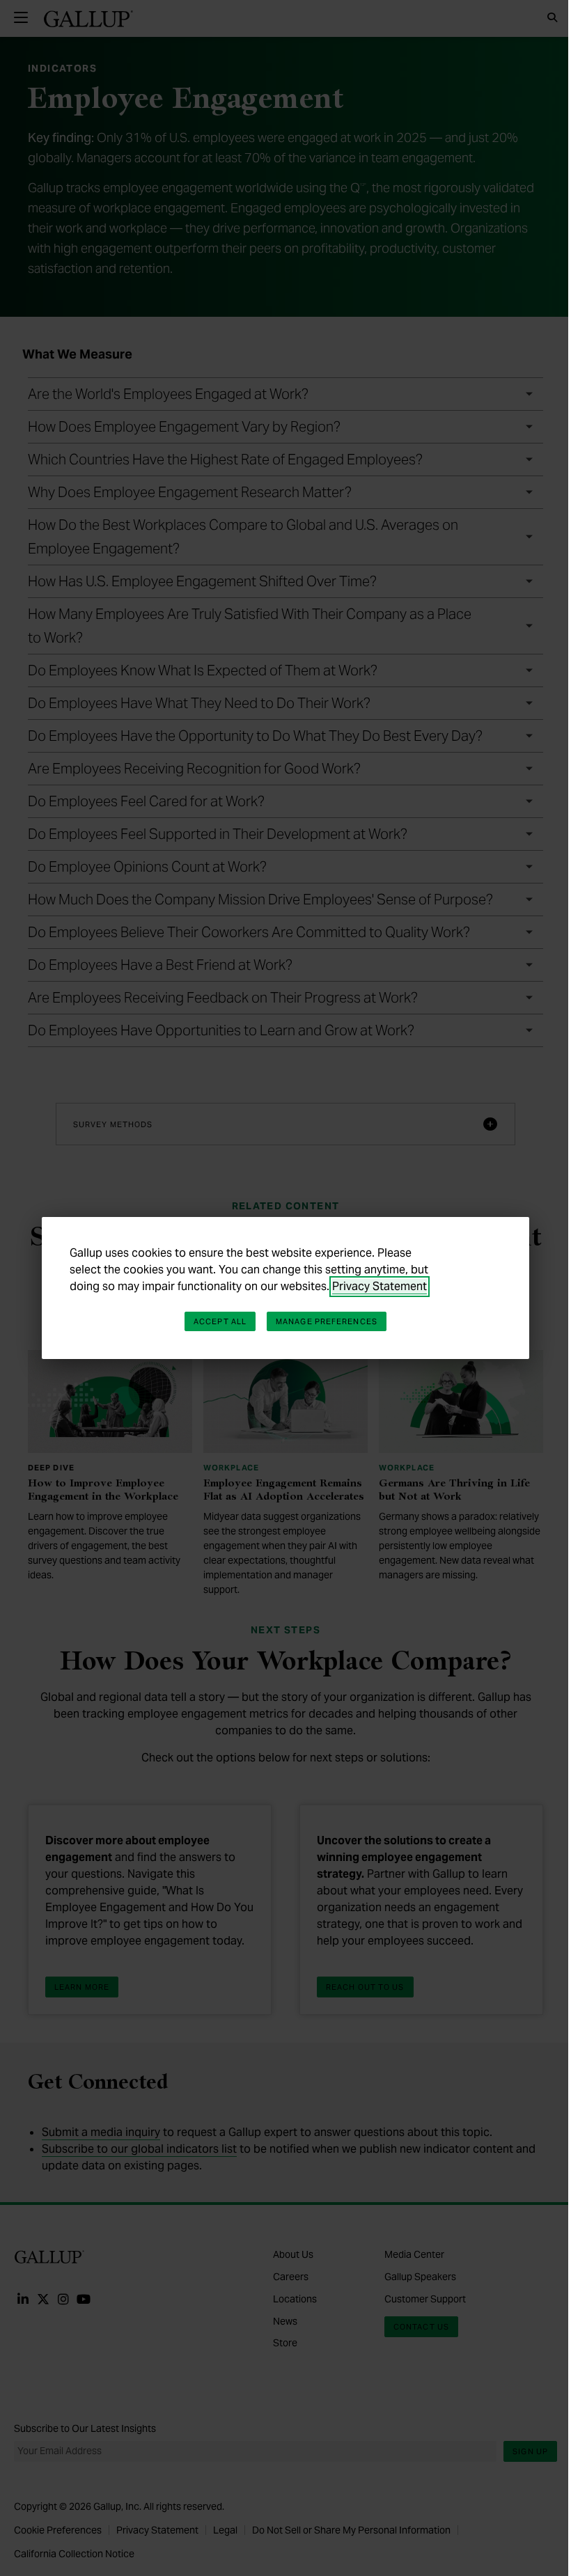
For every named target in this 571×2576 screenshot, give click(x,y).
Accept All (220, 1321)
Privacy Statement (380, 1286)
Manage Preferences (327, 1321)
